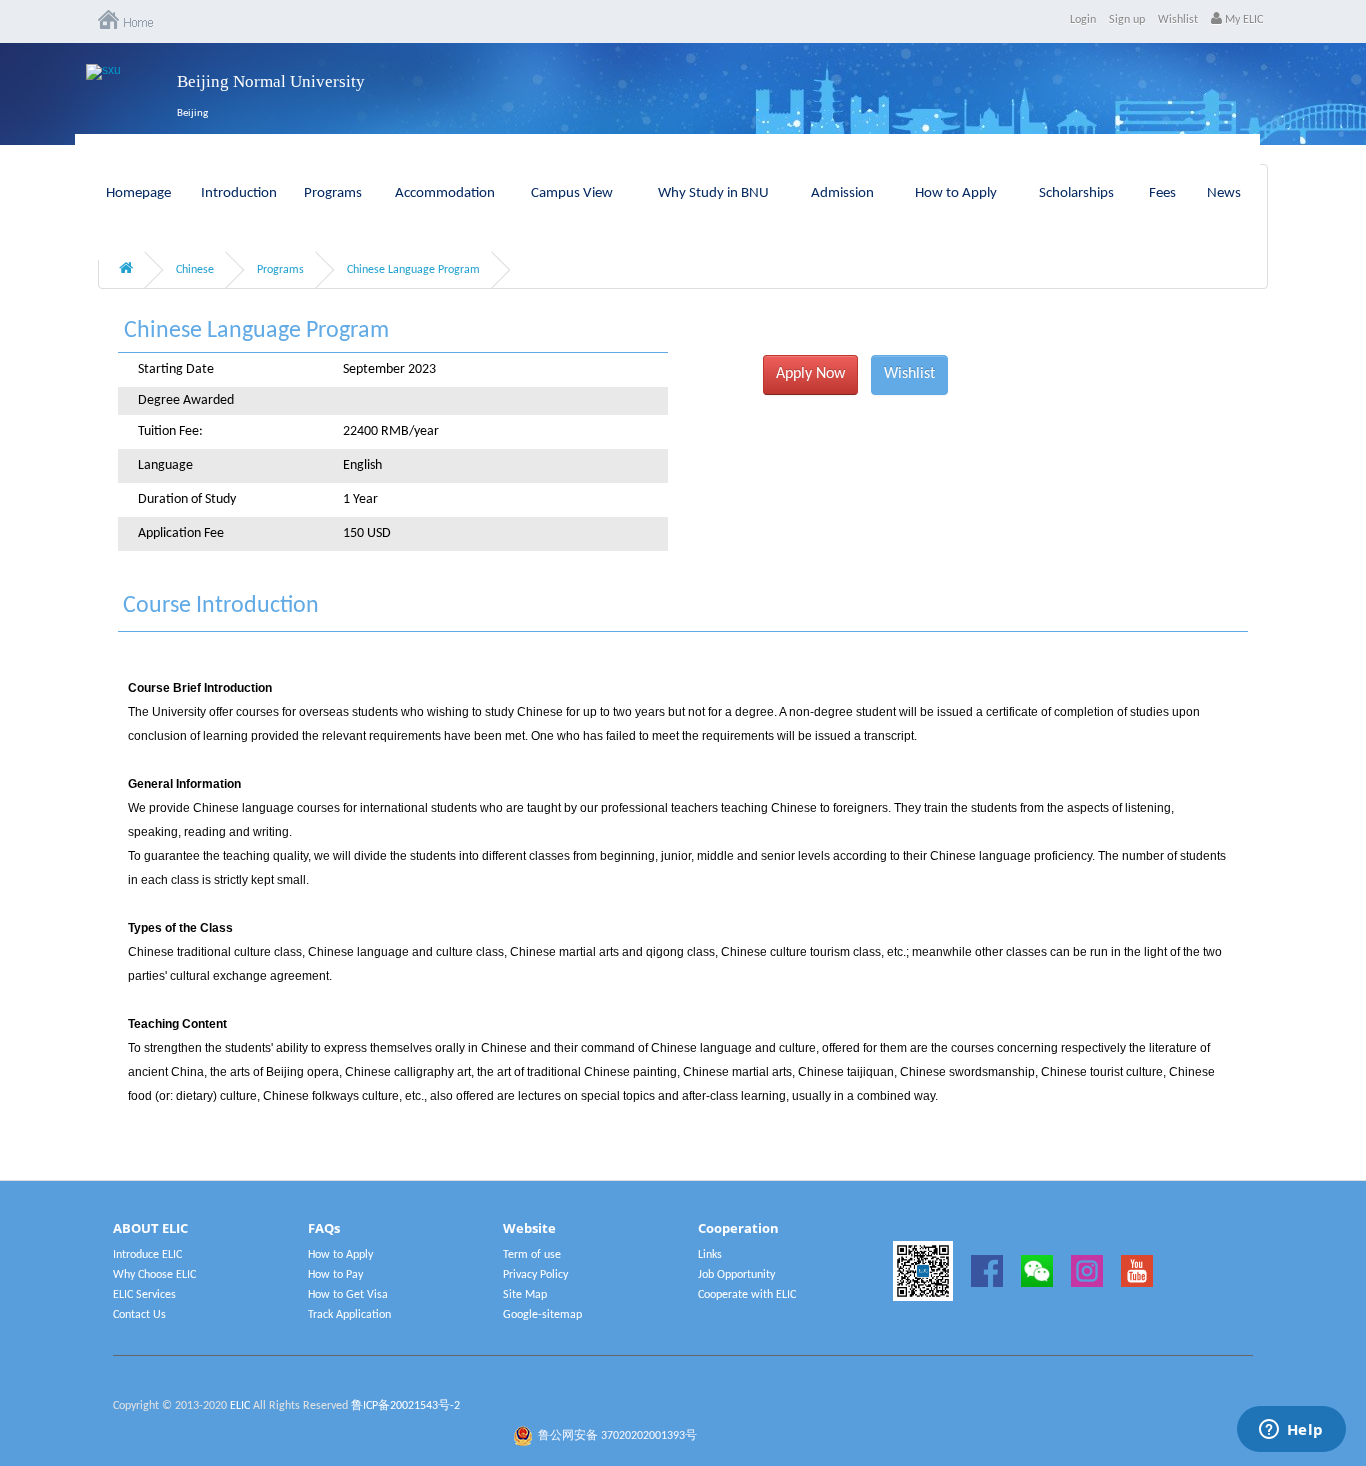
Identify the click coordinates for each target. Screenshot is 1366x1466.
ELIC (240, 1406)
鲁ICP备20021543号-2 (405, 1406)
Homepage (138, 193)
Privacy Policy (535, 1275)
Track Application (349, 1315)
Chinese (195, 270)
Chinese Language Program (413, 270)
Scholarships (1076, 193)
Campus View (572, 193)
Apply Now (810, 374)
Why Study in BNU (713, 193)
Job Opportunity (736, 1275)
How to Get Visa (348, 1295)
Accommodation (445, 193)
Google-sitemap (542, 1315)
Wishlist (1178, 20)
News (1224, 193)
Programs (333, 193)
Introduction (239, 193)
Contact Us (139, 1315)
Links (710, 1255)
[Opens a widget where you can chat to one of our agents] (1291, 1431)
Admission (842, 193)
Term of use (532, 1255)
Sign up (1127, 20)
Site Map (525, 1295)
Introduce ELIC (147, 1255)
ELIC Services (144, 1295)
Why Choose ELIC (154, 1275)
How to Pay (335, 1275)
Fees (1162, 193)
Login (1083, 20)
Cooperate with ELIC (747, 1295)
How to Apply (956, 193)
